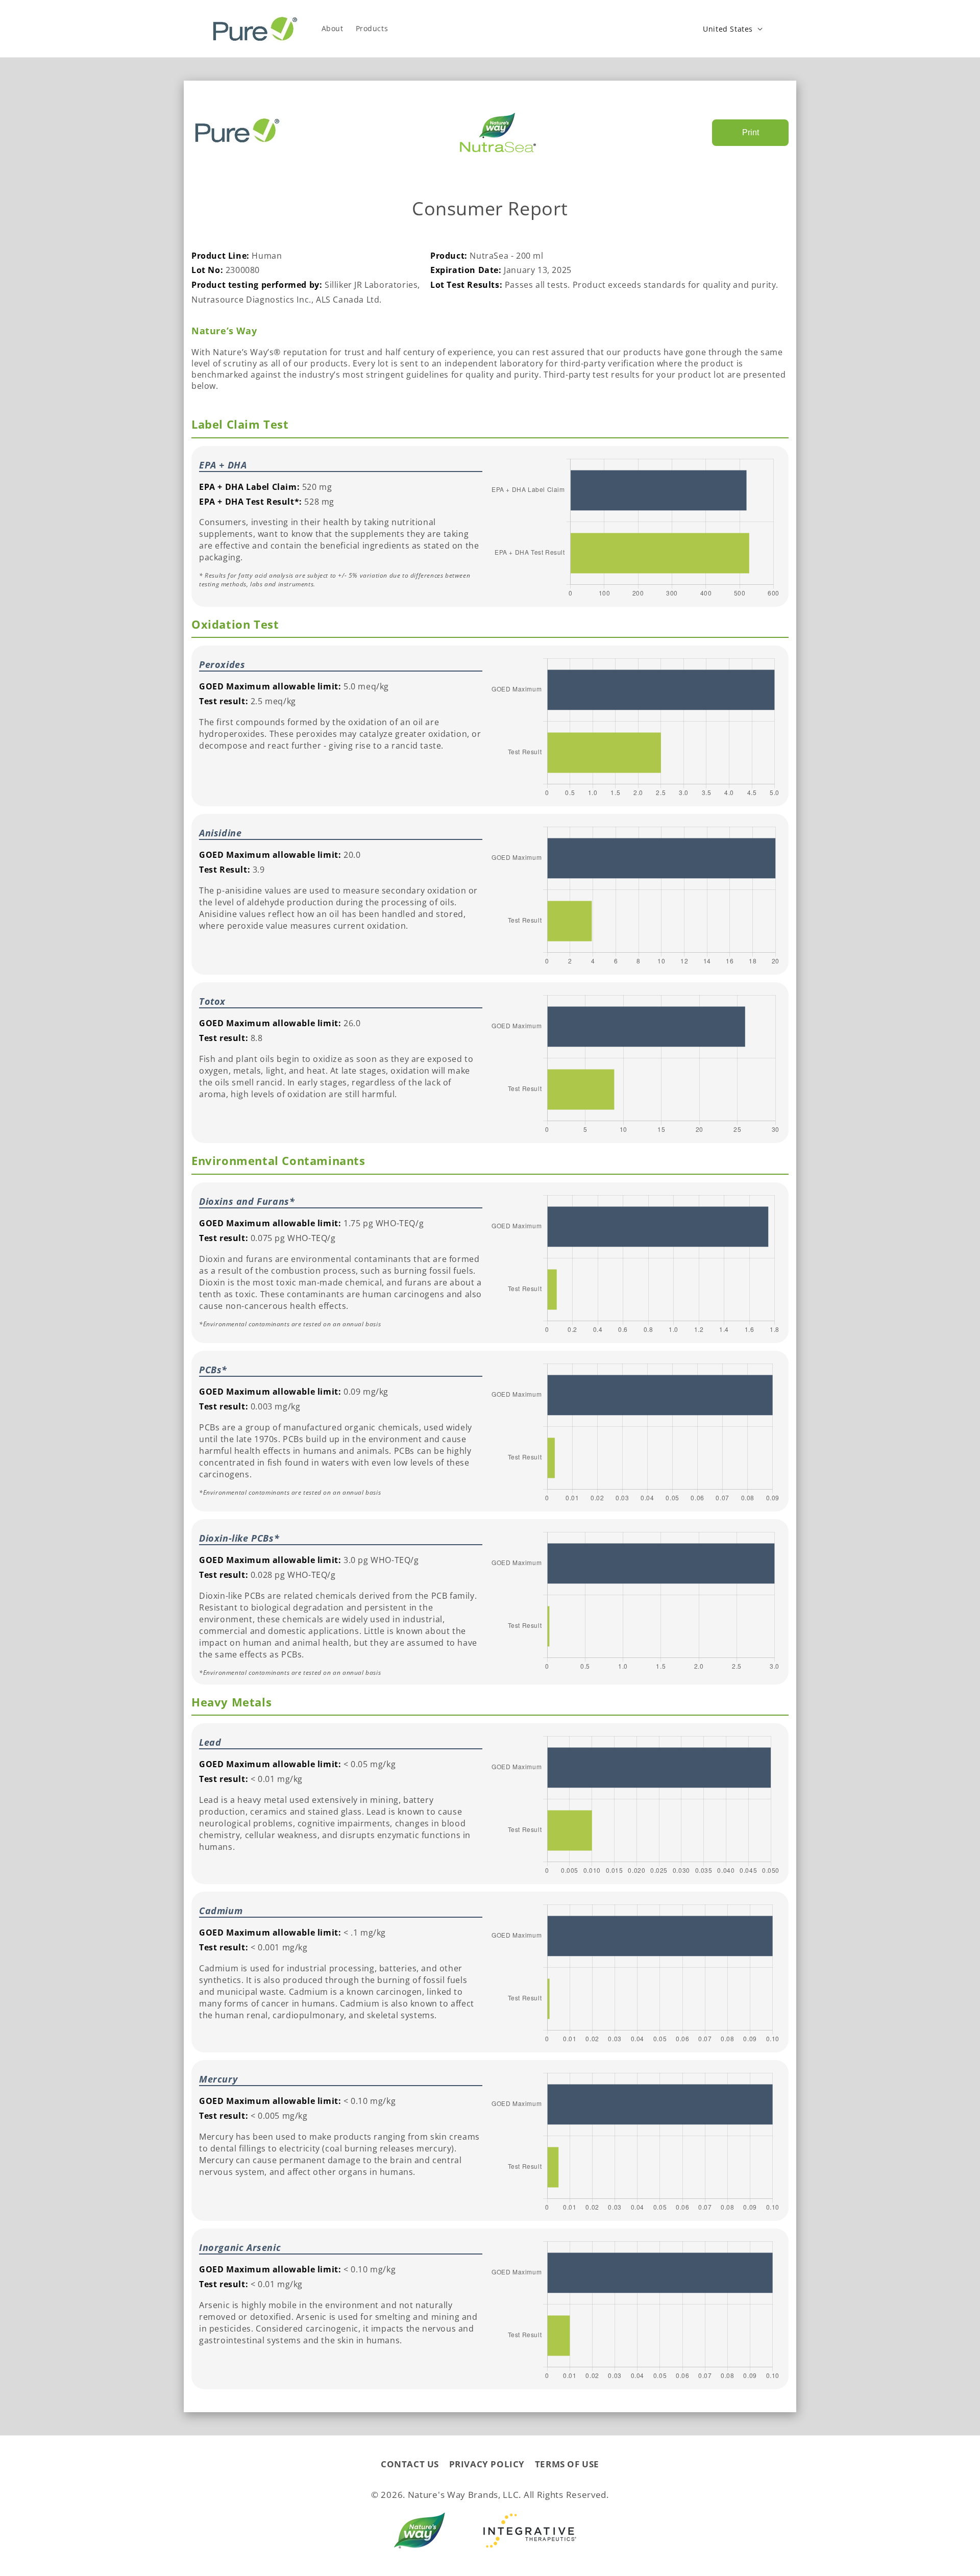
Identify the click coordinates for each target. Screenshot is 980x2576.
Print (751, 132)
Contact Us (410, 2464)
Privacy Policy (487, 2464)
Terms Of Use (567, 2464)
